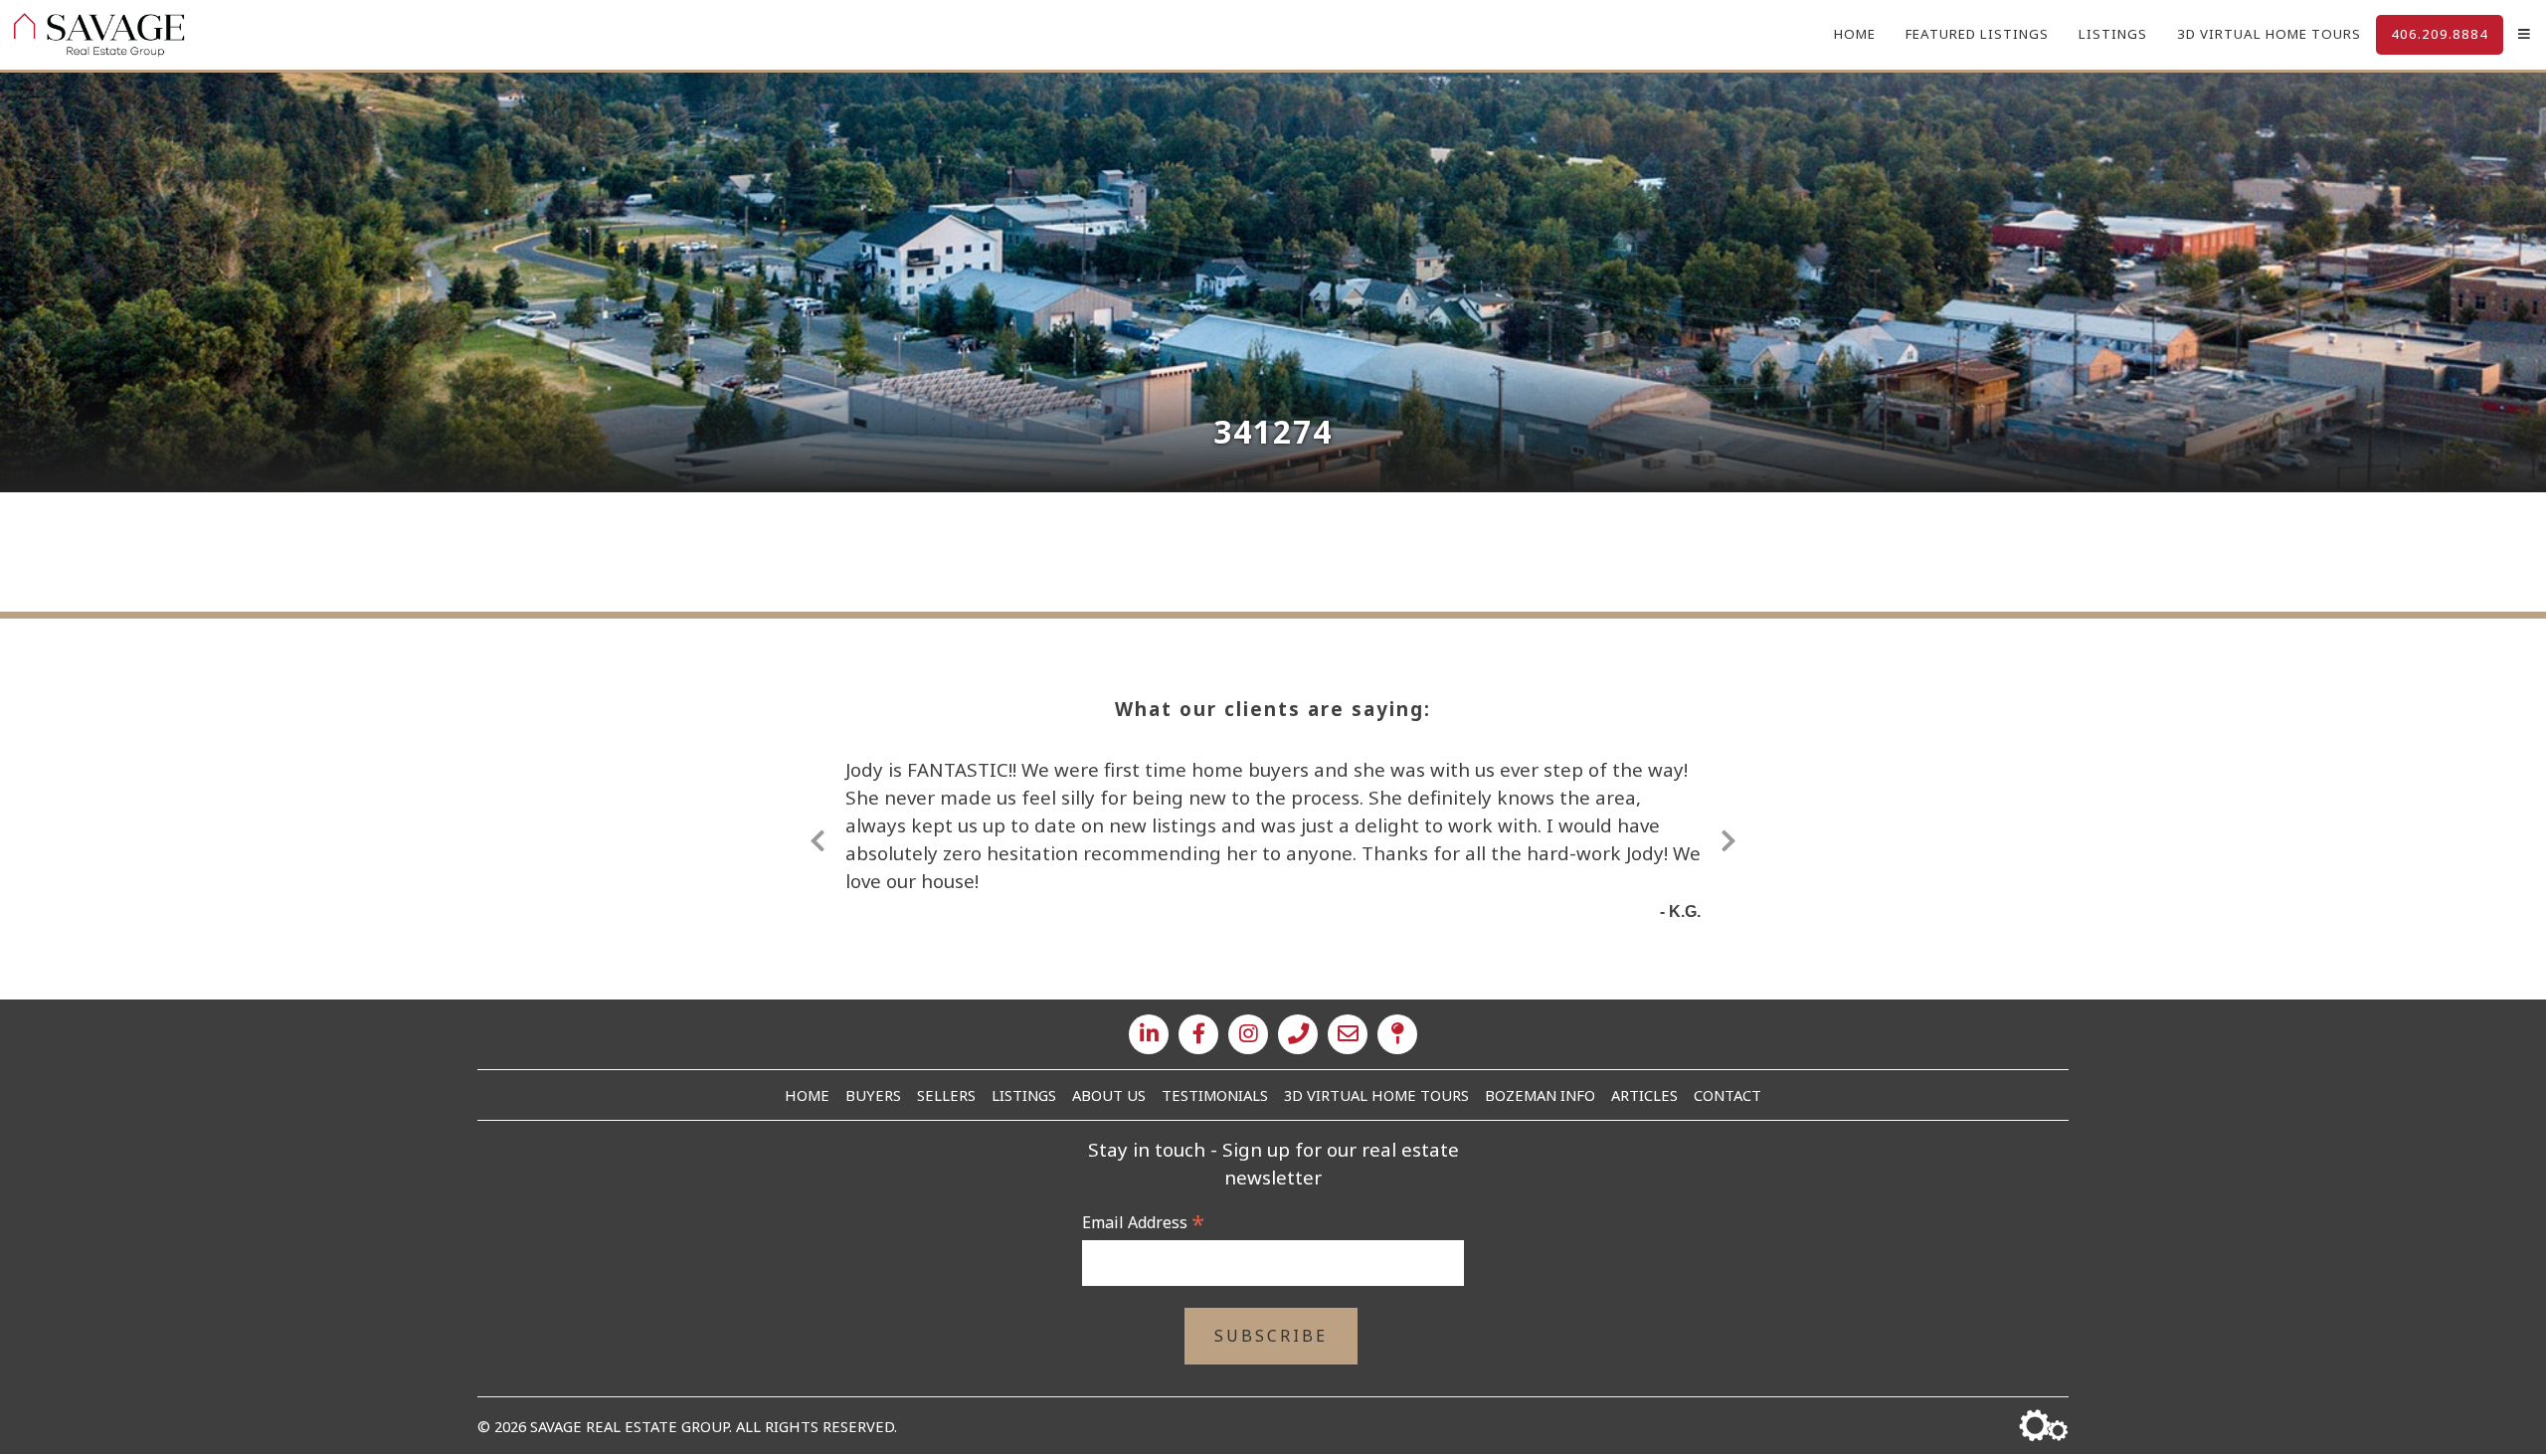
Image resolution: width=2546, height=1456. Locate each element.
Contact (1728, 1095)
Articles (1644, 1095)
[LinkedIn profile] (1149, 1034)
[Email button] (1348, 1034)
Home (1855, 34)
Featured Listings (1977, 34)
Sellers (946, 1095)
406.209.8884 (2440, 34)
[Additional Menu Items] (2525, 35)
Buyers (873, 1095)
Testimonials (1215, 1095)
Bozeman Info (1540, 1095)
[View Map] (1397, 1034)
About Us (1109, 1095)
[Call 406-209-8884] (1298, 1034)
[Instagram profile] (1248, 1034)
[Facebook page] (1198, 1034)
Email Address (1143, 1222)
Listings (2113, 34)
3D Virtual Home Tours (2269, 34)
